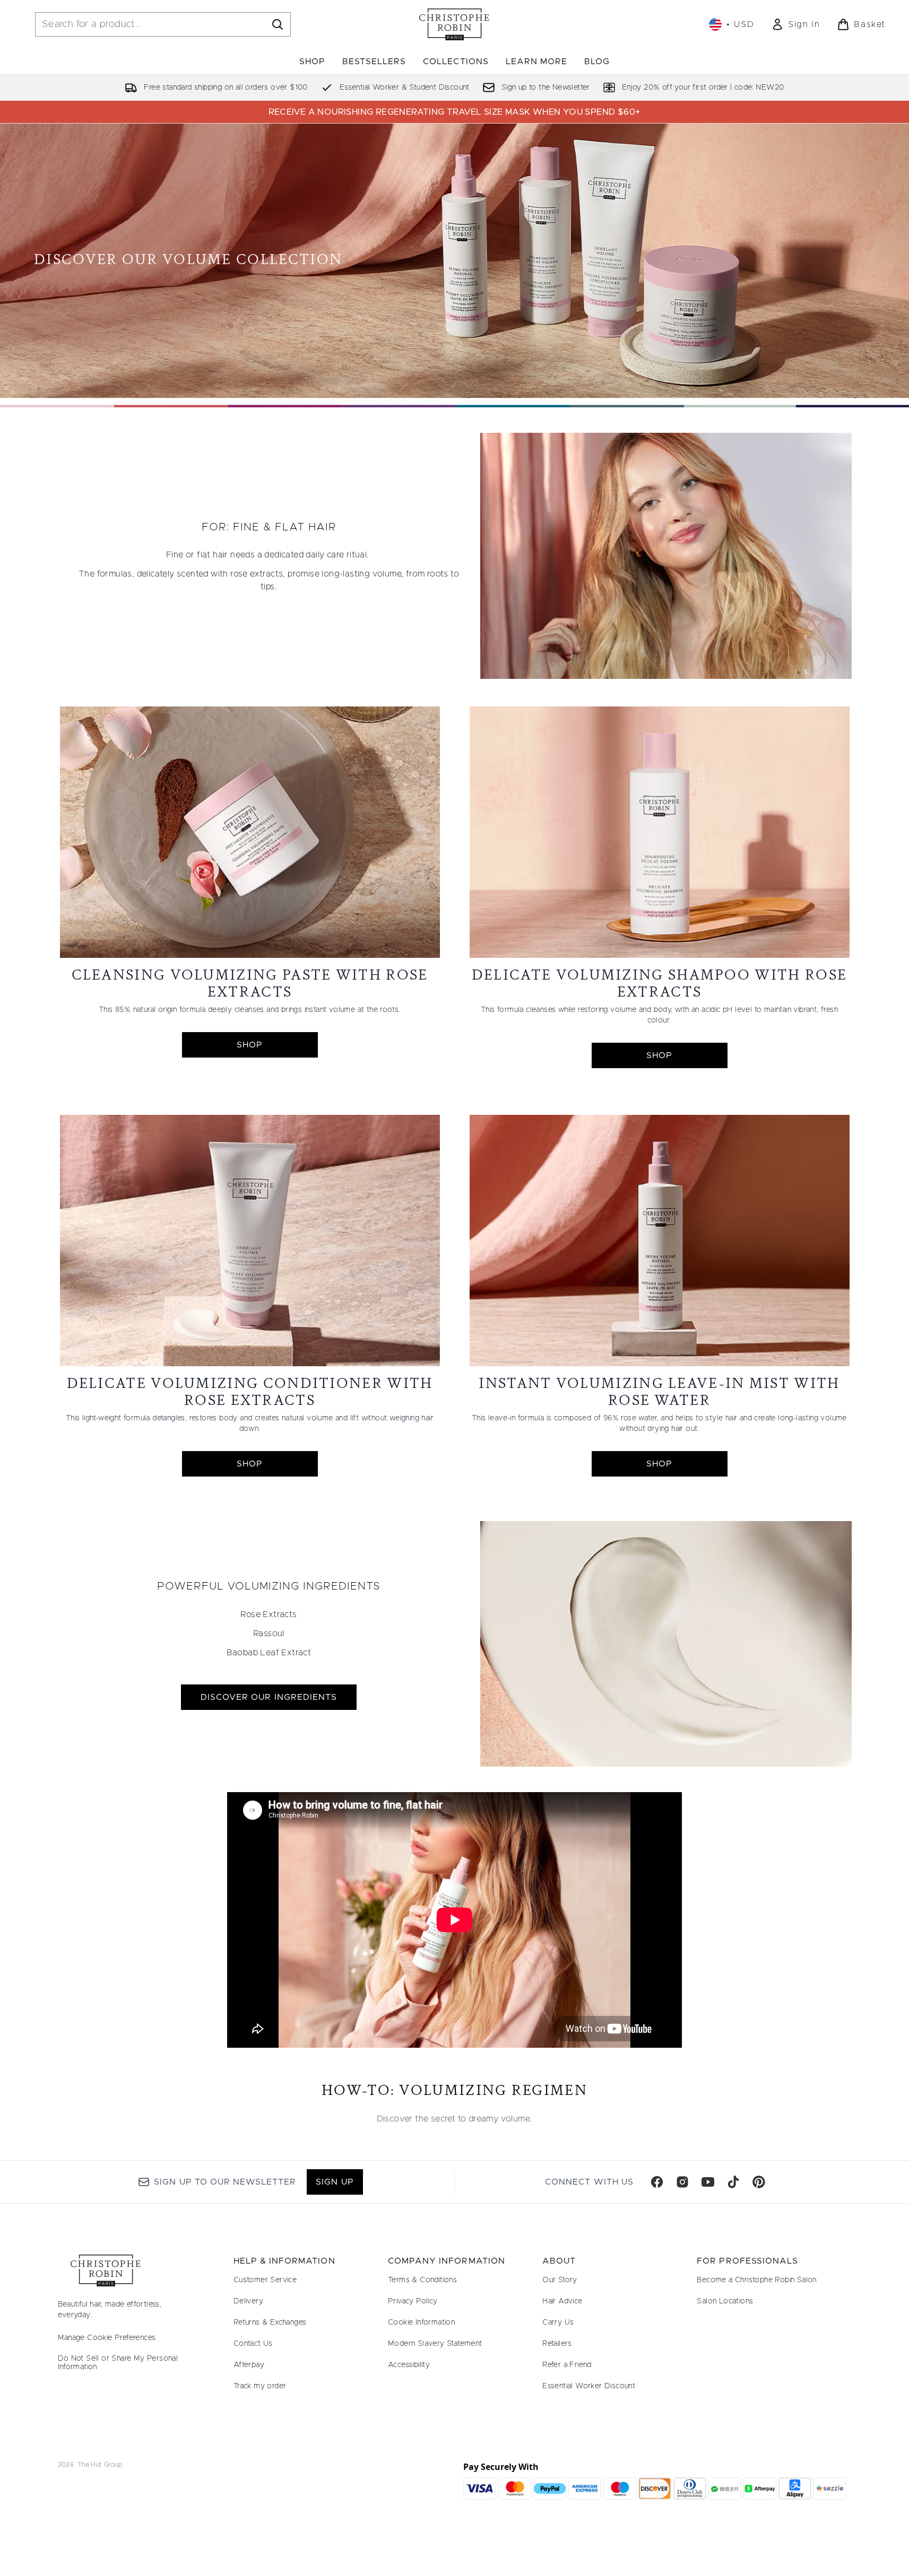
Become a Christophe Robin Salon (756, 2280)
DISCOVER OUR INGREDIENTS (269, 1697)
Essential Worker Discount (589, 2386)
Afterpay (249, 2365)
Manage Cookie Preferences (107, 2338)
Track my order (260, 2386)
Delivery (248, 2301)
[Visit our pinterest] (759, 2182)
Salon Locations (725, 2301)
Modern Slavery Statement (435, 2344)
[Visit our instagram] (682, 2182)
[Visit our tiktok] (733, 2182)
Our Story (560, 2280)
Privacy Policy (413, 2301)
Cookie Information (421, 2322)
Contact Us (253, 2344)
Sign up (335, 2182)
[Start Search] (278, 24)
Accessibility (409, 2365)
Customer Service (265, 2280)
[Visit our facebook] (657, 2182)
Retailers (557, 2344)
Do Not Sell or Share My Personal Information (118, 2363)
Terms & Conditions (422, 2280)
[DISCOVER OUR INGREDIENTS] (666, 1644)
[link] (795, 24)
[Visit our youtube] (708, 2182)
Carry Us (558, 2322)
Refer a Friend (567, 2365)
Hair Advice (562, 2301)
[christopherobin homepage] (454, 24)
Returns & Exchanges (270, 2322)
